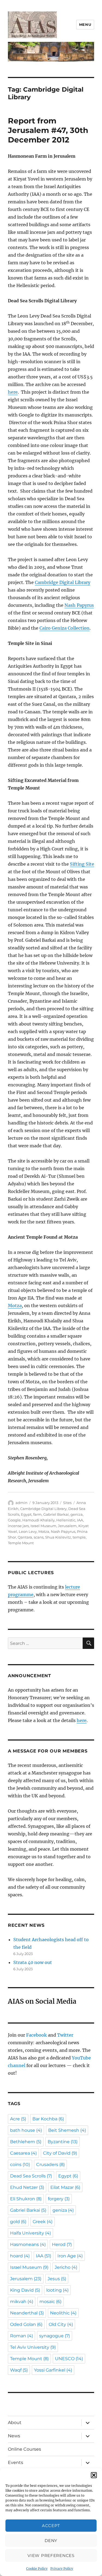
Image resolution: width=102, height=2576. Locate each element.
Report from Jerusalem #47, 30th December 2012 (48, 130)
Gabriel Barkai (56, 1514)
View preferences (51, 2555)
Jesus (57, 2279)
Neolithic (63, 2313)
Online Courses (24, 2449)
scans (39, 1537)
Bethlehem (26, 2142)
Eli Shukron (26, 2199)
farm (37, 1514)
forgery (59, 2199)
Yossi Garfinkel (53, 2370)
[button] (94, 2475)
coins (20, 2165)
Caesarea (23, 2153)
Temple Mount (21, 1543)
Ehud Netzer (27, 2187)
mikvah (22, 2302)
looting (57, 2290)
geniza (77, 1514)
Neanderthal (27, 2313)
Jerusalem (67, 1526)
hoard (20, 2256)
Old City (61, 2324)
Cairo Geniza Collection (64, 628)
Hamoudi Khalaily (38, 1520)
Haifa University (30, 2233)
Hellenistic (66, 1520)
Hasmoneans (28, 2244)
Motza (15, 1306)
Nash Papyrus (79, 605)
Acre (18, 2119)
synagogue (55, 2336)
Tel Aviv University (33, 2347)
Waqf (19, 2370)
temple (79, 1537)
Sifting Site (82, 864)
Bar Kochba (48, 2119)
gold (18, 2222)
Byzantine (63, 2142)
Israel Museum (43, 1526)
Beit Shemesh (67, 2130)
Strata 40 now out (33, 1962)
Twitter (65, 2035)
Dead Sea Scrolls (31, 2176)
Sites (67, 1503)
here (13, 392)
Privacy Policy (62, 2569)
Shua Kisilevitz (58, 1537)
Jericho (66, 2267)
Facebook (36, 2035)
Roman (21, 2336)
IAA (80, 1520)
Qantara (25, 1537)
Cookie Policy (37, 2569)
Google (14, 1520)
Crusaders (50, 2165)
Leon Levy (28, 1531)
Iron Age (70, 2256)
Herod (62, 2244)
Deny (51, 2541)
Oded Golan (26, 2324)
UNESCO (69, 2359)
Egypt (26, 1514)
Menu (85, 24)
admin (21, 1503)
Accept (51, 2526)
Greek (43, 2222)
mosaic (50, 2302)
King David (25, 2290)
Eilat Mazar (65, 2187)
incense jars (18, 1526)
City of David (60, 2153)
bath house (26, 2130)
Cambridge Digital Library (63, 582)
